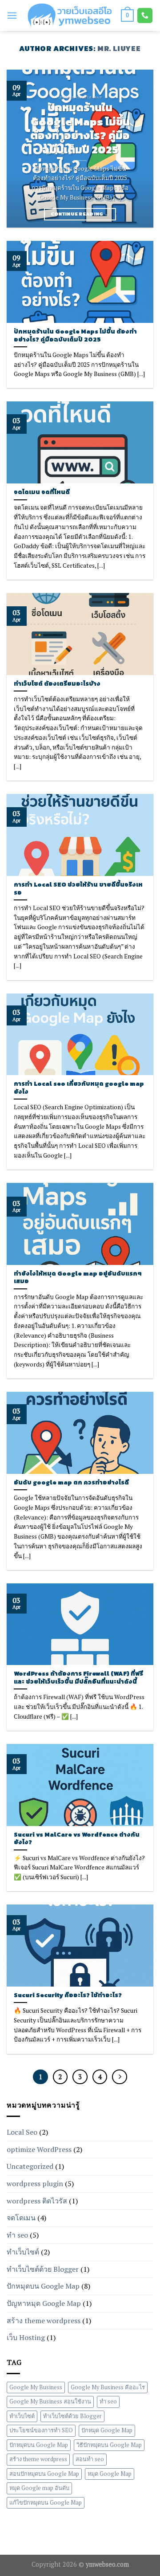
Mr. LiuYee (119, 48)
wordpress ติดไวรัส (37, 2201)
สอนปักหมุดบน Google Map (44, 2474)
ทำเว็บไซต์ (23, 2252)
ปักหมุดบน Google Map (43, 2286)
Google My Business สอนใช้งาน (50, 2402)
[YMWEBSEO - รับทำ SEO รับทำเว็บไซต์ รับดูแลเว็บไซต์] (70, 15)
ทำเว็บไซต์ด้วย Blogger (43, 2269)
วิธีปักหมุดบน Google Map (109, 2445)
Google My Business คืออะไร (108, 2387)
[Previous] (21, 149)
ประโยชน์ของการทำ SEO (41, 2431)
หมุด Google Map (110, 2474)
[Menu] (12, 15)
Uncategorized (30, 2166)
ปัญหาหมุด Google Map (44, 2303)
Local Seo (22, 2132)
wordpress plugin (35, 2183)
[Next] (139, 149)
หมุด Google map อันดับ (39, 2488)
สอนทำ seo (90, 2460)
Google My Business (36, 2387)
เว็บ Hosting (26, 2337)
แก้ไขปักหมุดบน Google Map (46, 2503)
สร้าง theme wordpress (44, 2321)
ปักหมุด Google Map (107, 2431)
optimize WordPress (39, 2149)
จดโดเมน (21, 2218)
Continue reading (80, 214)
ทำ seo (17, 2235)
